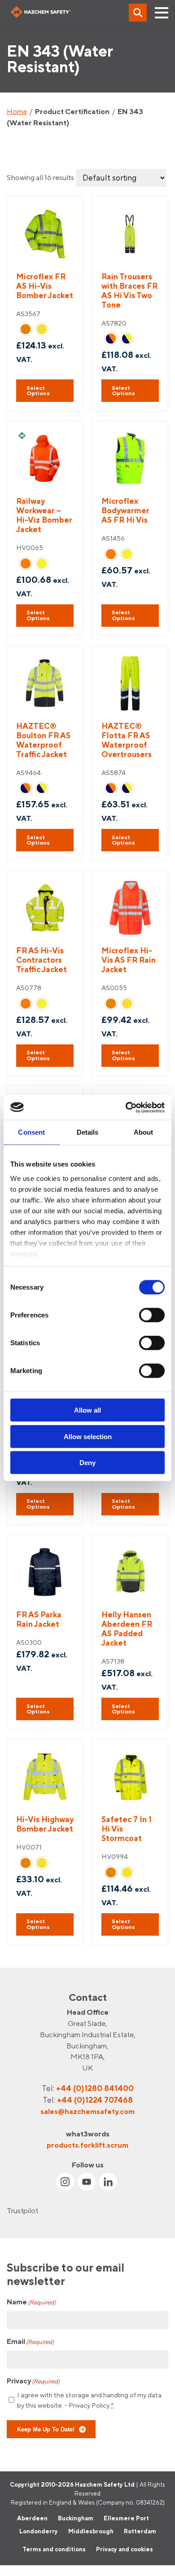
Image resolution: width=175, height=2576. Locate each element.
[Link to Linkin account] (108, 2182)
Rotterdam (140, 2531)
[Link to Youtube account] (87, 2182)
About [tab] (144, 1132)
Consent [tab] (31, 1132)
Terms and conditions (54, 2549)
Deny (87, 1463)
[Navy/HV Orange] (111, 339)
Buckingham (76, 2518)
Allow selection (88, 1436)
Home (17, 111)
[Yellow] (42, 329)
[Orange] (26, 329)
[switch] (152, 1315)
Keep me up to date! (46, 2429)
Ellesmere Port (126, 2518)
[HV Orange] (26, 564)
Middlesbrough (91, 2531)
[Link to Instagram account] (65, 2182)
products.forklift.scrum (87, 2144)
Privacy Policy (89, 2405)
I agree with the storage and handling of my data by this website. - (89, 2400)
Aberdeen (32, 2518)
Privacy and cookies (125, 2549)
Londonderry (39, 2531)
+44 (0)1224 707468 (95, 2100)
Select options (38, 391)
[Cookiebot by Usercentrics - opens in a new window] (126, 1107)
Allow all (87, 1410)
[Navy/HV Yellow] (127, 339)
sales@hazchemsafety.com (87, 2111)
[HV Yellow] (42, 564)
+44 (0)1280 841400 (95, 2088)
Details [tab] (88, 1132)
